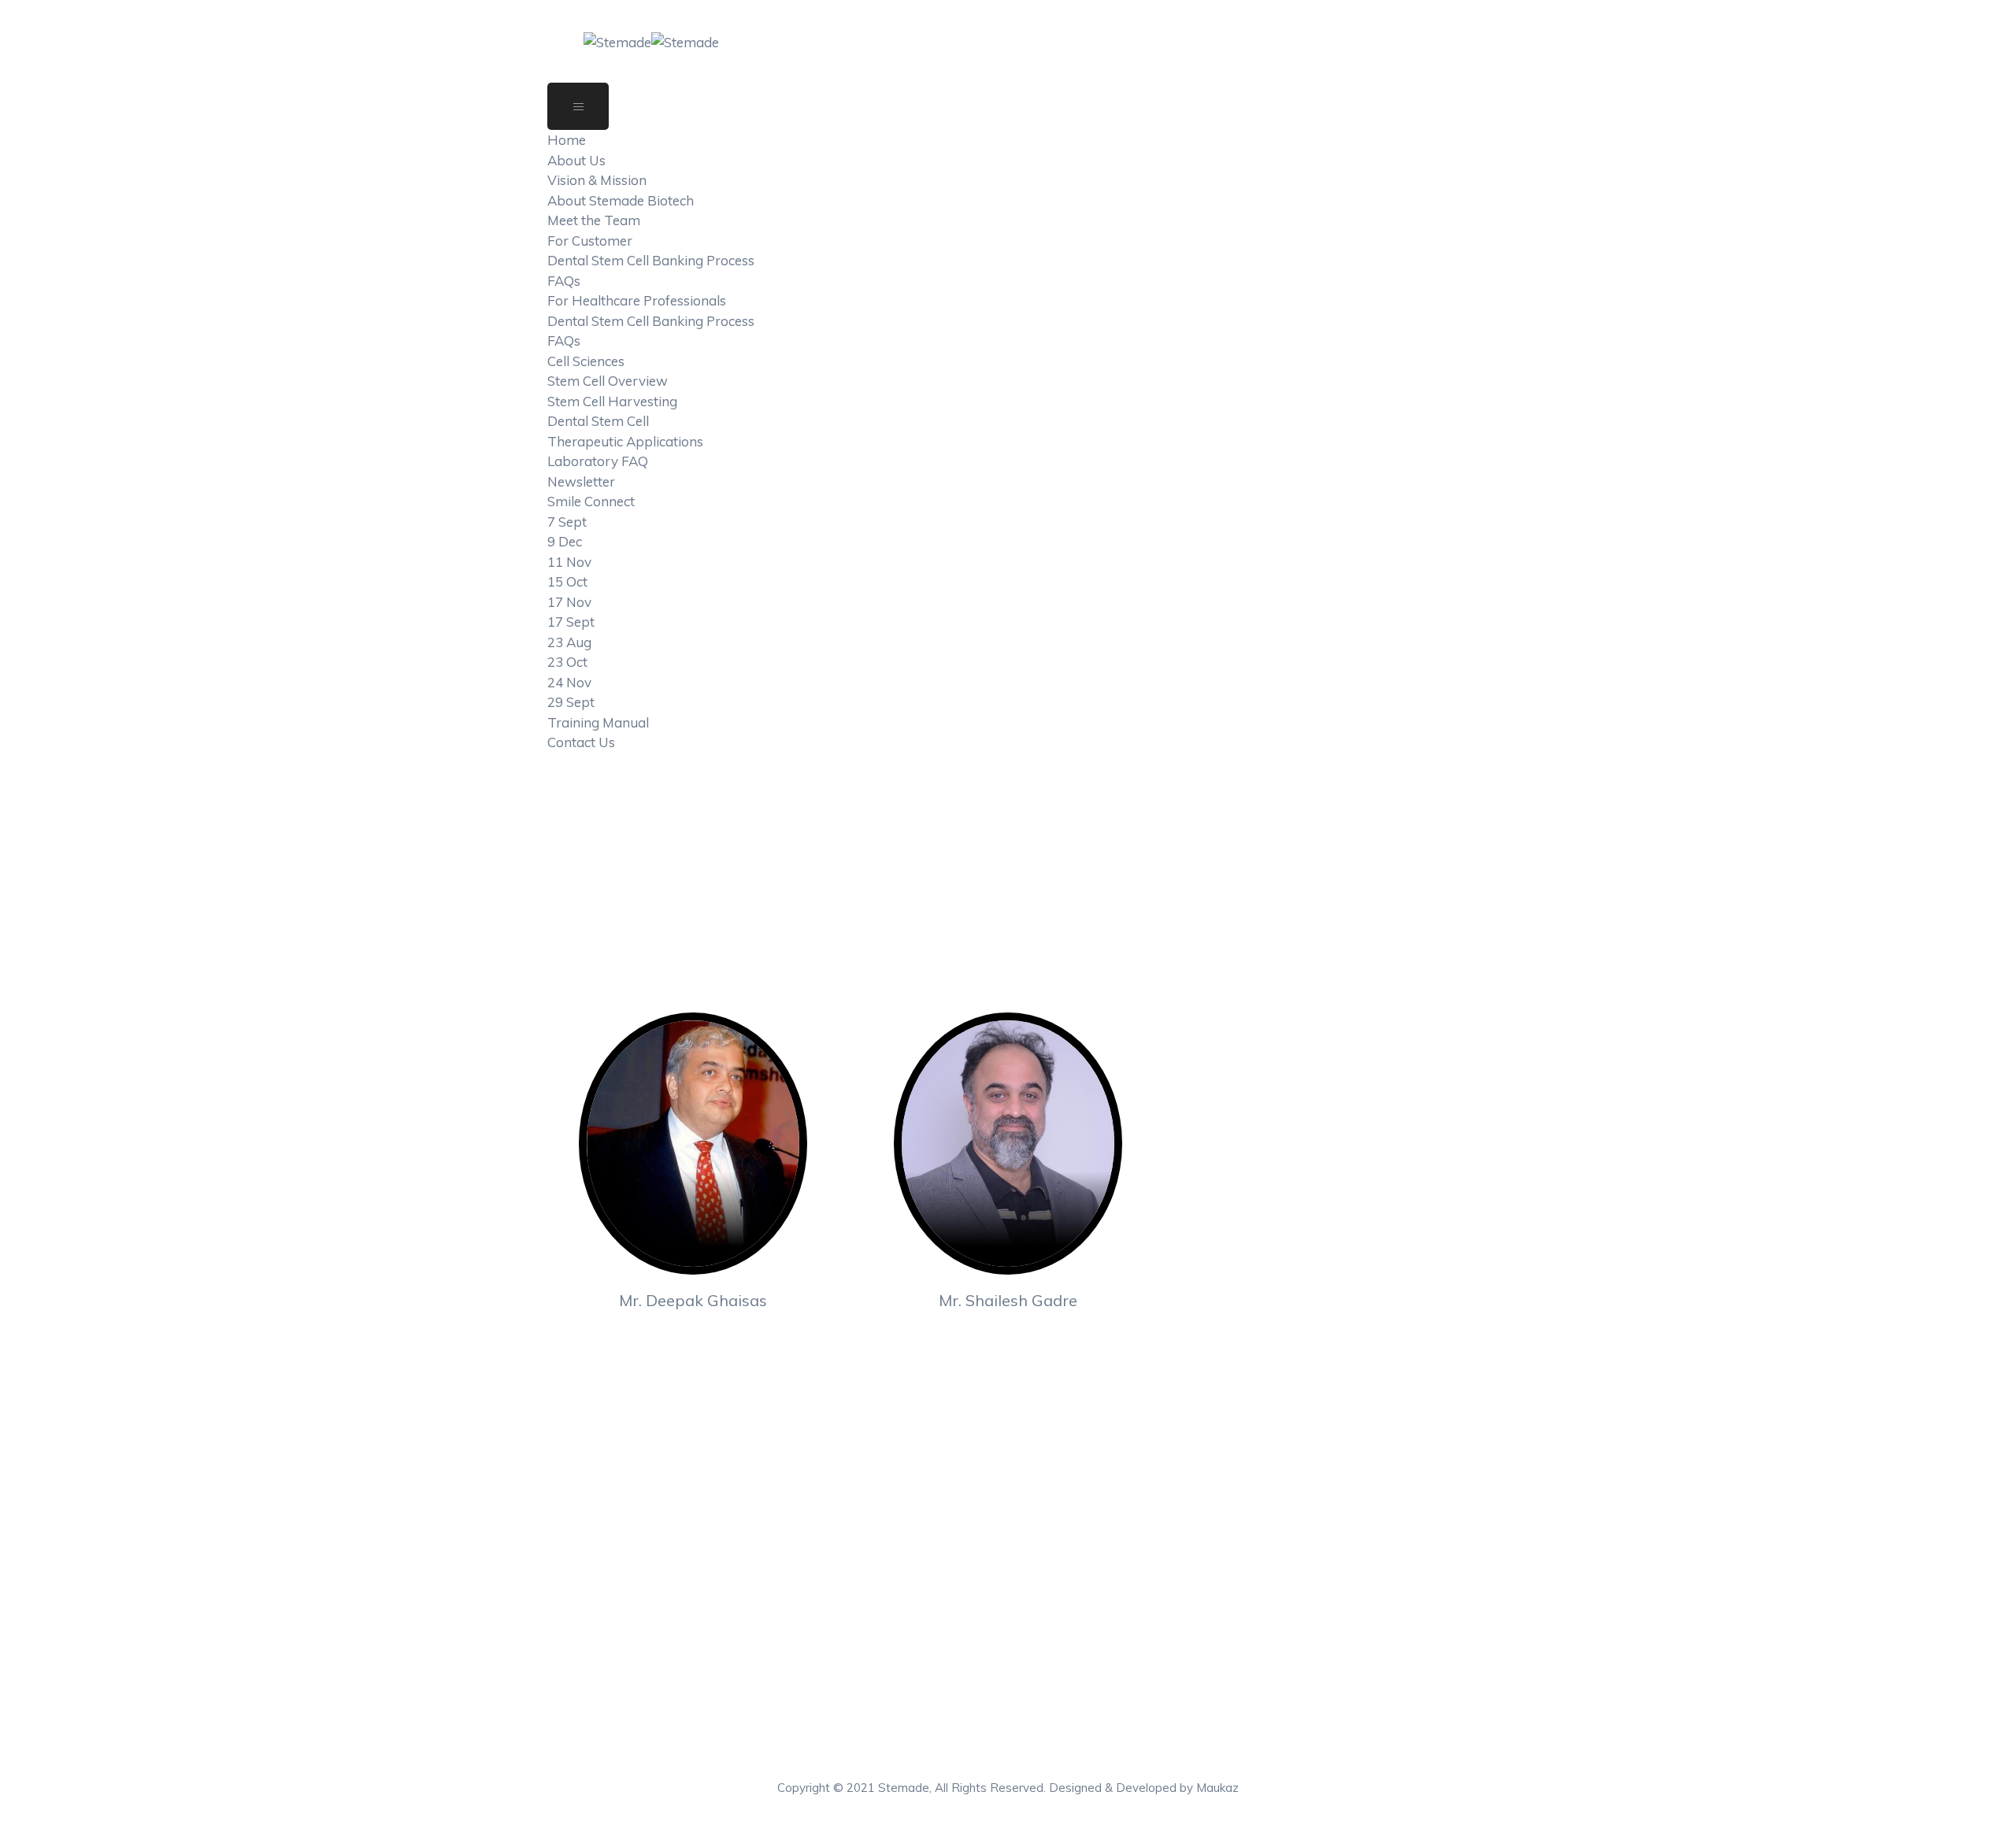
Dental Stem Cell (598, 421)
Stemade (904, 1788)
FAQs (564, 281)
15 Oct (567, 581)
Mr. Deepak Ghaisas (693, 1300)
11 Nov (569, 562)
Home (567, 140)
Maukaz (1217, 1788)
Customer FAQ (1081, 1562)
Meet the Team (594, 220)
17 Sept (571, 622)
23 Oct (567, 662)
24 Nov (569, 682)
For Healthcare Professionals (637, 300)
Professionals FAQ (1092, 1658)
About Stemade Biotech (621, 200)
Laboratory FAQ (598, 461)
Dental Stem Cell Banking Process (651, 260)
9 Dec (565, 541)
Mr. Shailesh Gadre (1008, 1300)
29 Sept (571, 702)
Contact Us (581, 742)
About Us (576, 160)
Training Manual (598, 722)
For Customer (590, 241)
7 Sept (567, 522)
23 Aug (569, 642)
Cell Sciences (586, 361)
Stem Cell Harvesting (612, 401)
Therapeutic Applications (625, 441)
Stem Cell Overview (608, 381)
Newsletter (581, 481)
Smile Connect (591, 501)
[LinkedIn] (690, 1340)
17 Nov (569, 602)
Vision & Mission (597, 180)
